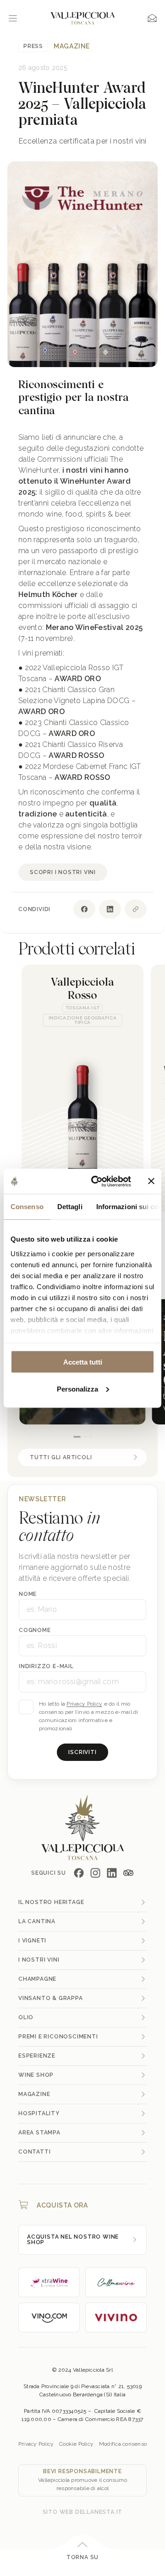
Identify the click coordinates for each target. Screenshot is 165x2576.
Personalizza (77, 1389)
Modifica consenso (123, 2444)
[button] (77, 1437)
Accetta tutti (83, 1362)
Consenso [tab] (27, 1207)
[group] (82, 1088)
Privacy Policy (84, 1704)
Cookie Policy (76, 2444)
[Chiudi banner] (151, 1181)
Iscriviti (82, 1752)
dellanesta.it (99, 2512)
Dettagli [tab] (70, 1207)
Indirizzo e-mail (46, 1666)
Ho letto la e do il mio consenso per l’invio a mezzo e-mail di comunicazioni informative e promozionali (89, 1716)
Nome (28, 1594)
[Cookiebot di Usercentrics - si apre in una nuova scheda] (97, 1181)
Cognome (35, 1630)
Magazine (72, 46)
